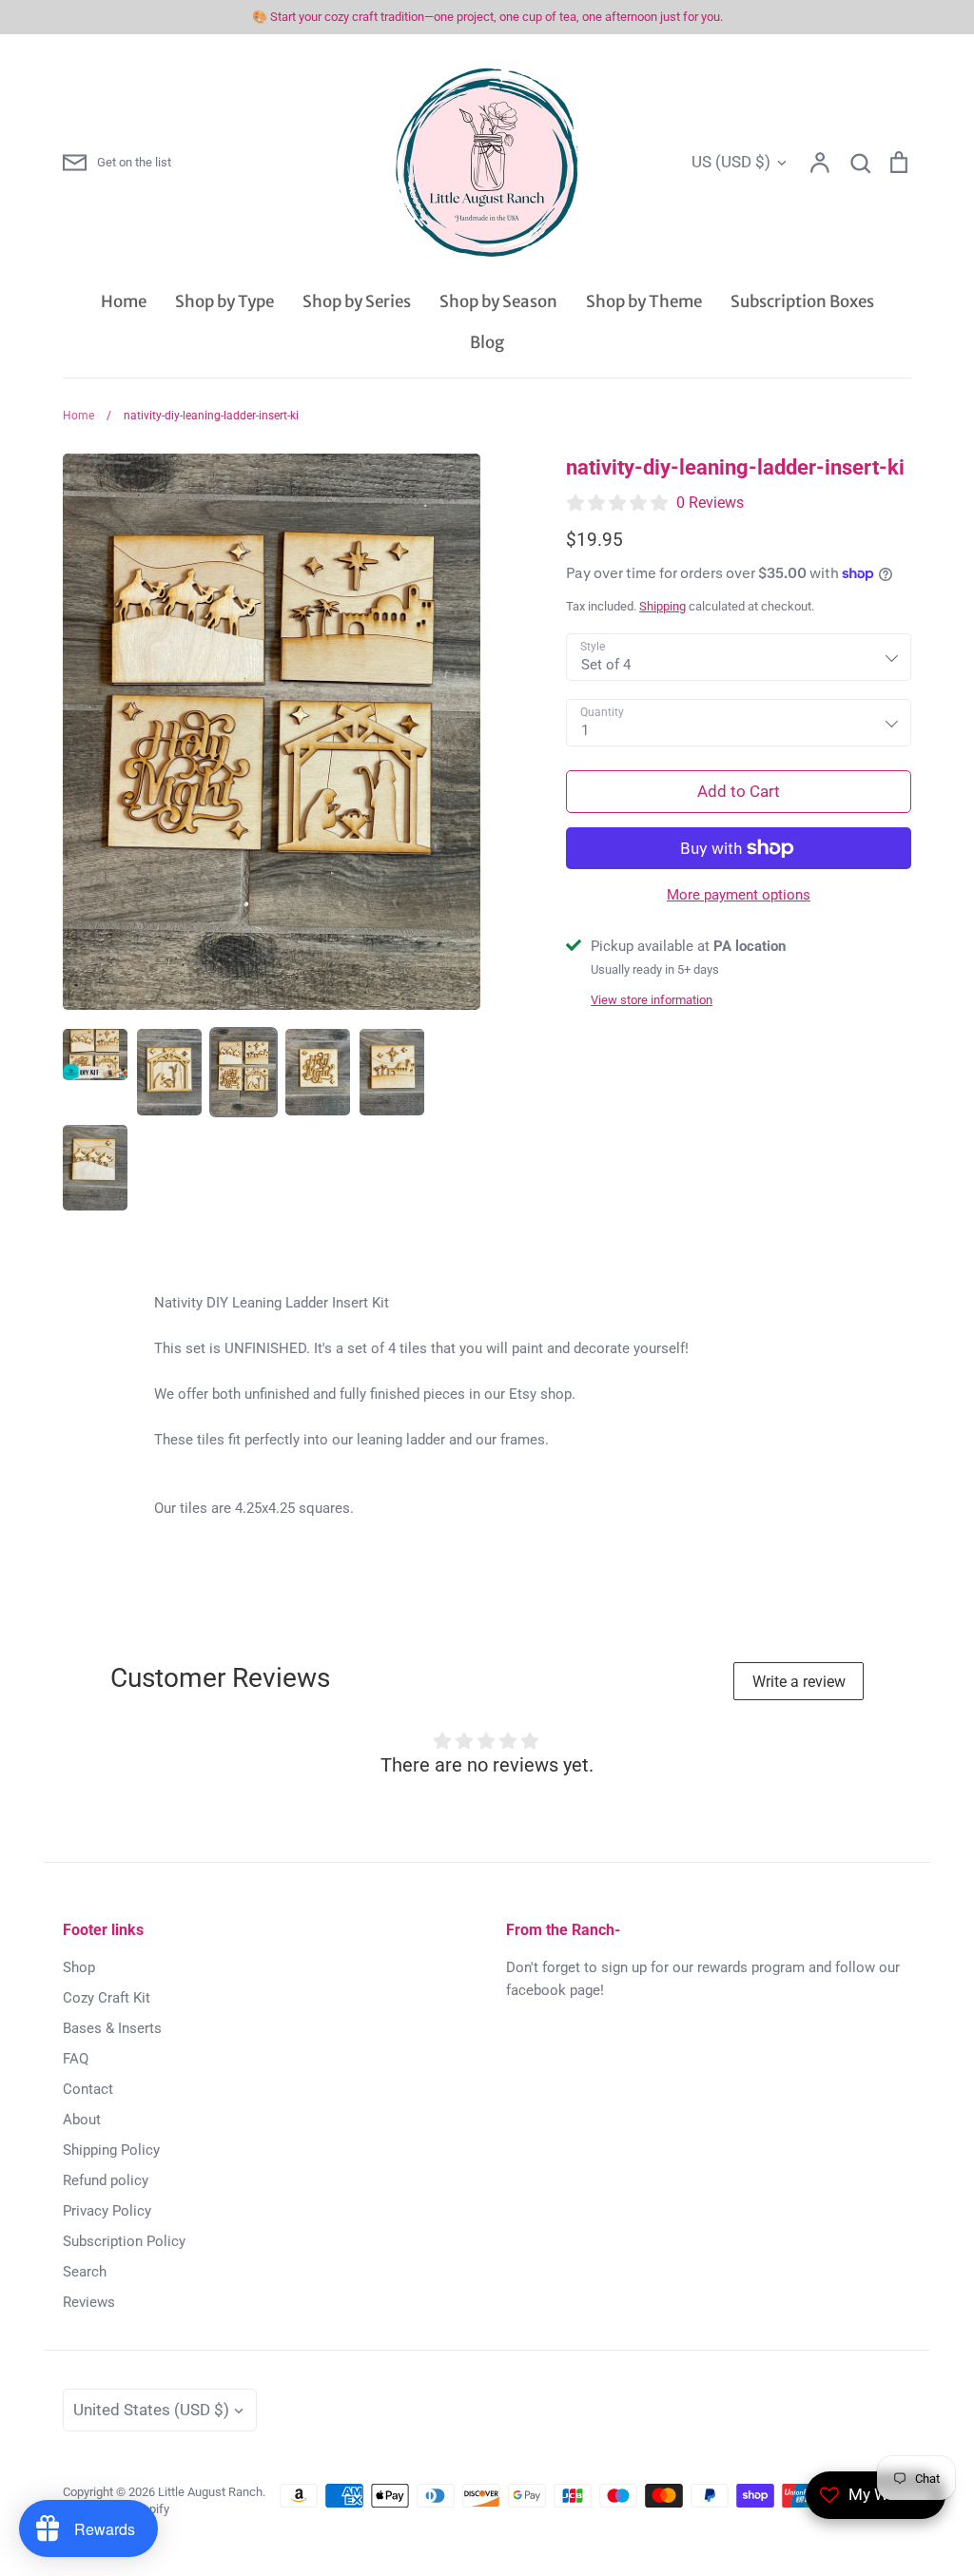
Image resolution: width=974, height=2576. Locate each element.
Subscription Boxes (802, 301)
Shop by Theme (644, 301)
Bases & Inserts (112, 2028)
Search (85, 2272)
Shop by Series (357, 301)
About (82, 2120)
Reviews (89, 2302)
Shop (79, 1967)
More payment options (739, 895)
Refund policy (106, 2180)
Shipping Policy (111, 2150)
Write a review (799, 1682)
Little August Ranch (210, 2492)
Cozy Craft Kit (107, 1998)
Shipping (662, 606)
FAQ (76, 2059)
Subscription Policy (124, 2241)
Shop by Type (224, 301)
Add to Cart (739, 791)
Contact (88, 2089)
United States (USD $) (151, 2410)
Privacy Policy (107, 2211)
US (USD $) (731, 162)
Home (124, 301)
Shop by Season (498, 301)
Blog (487, 342)
